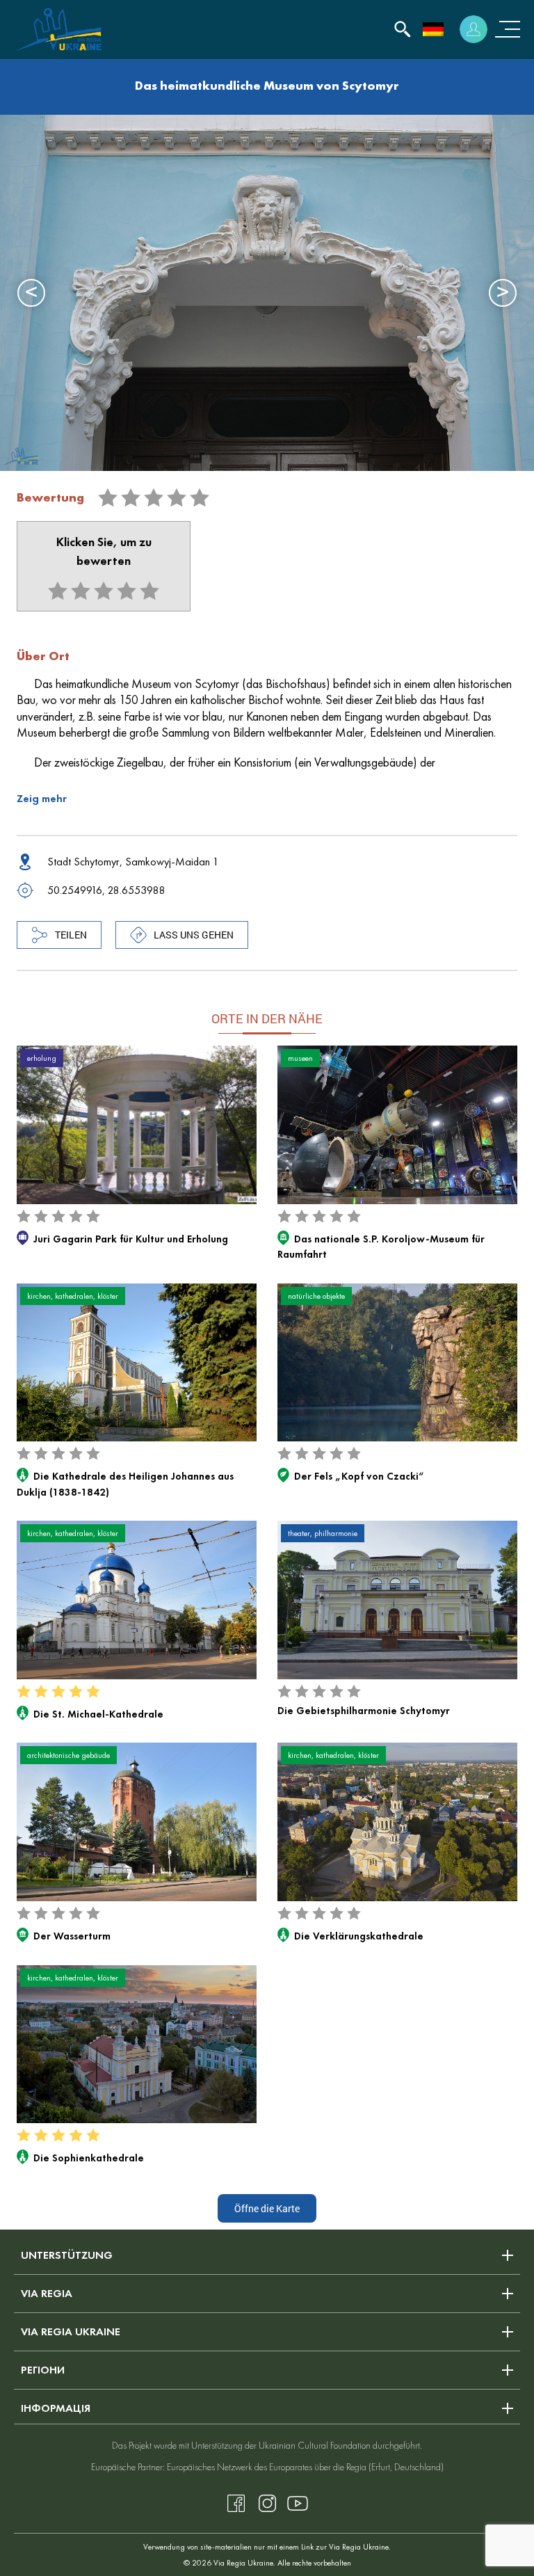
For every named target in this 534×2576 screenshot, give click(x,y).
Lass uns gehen (194, 935)
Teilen (71, 935)
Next (503, 293)
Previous (31, 293)
